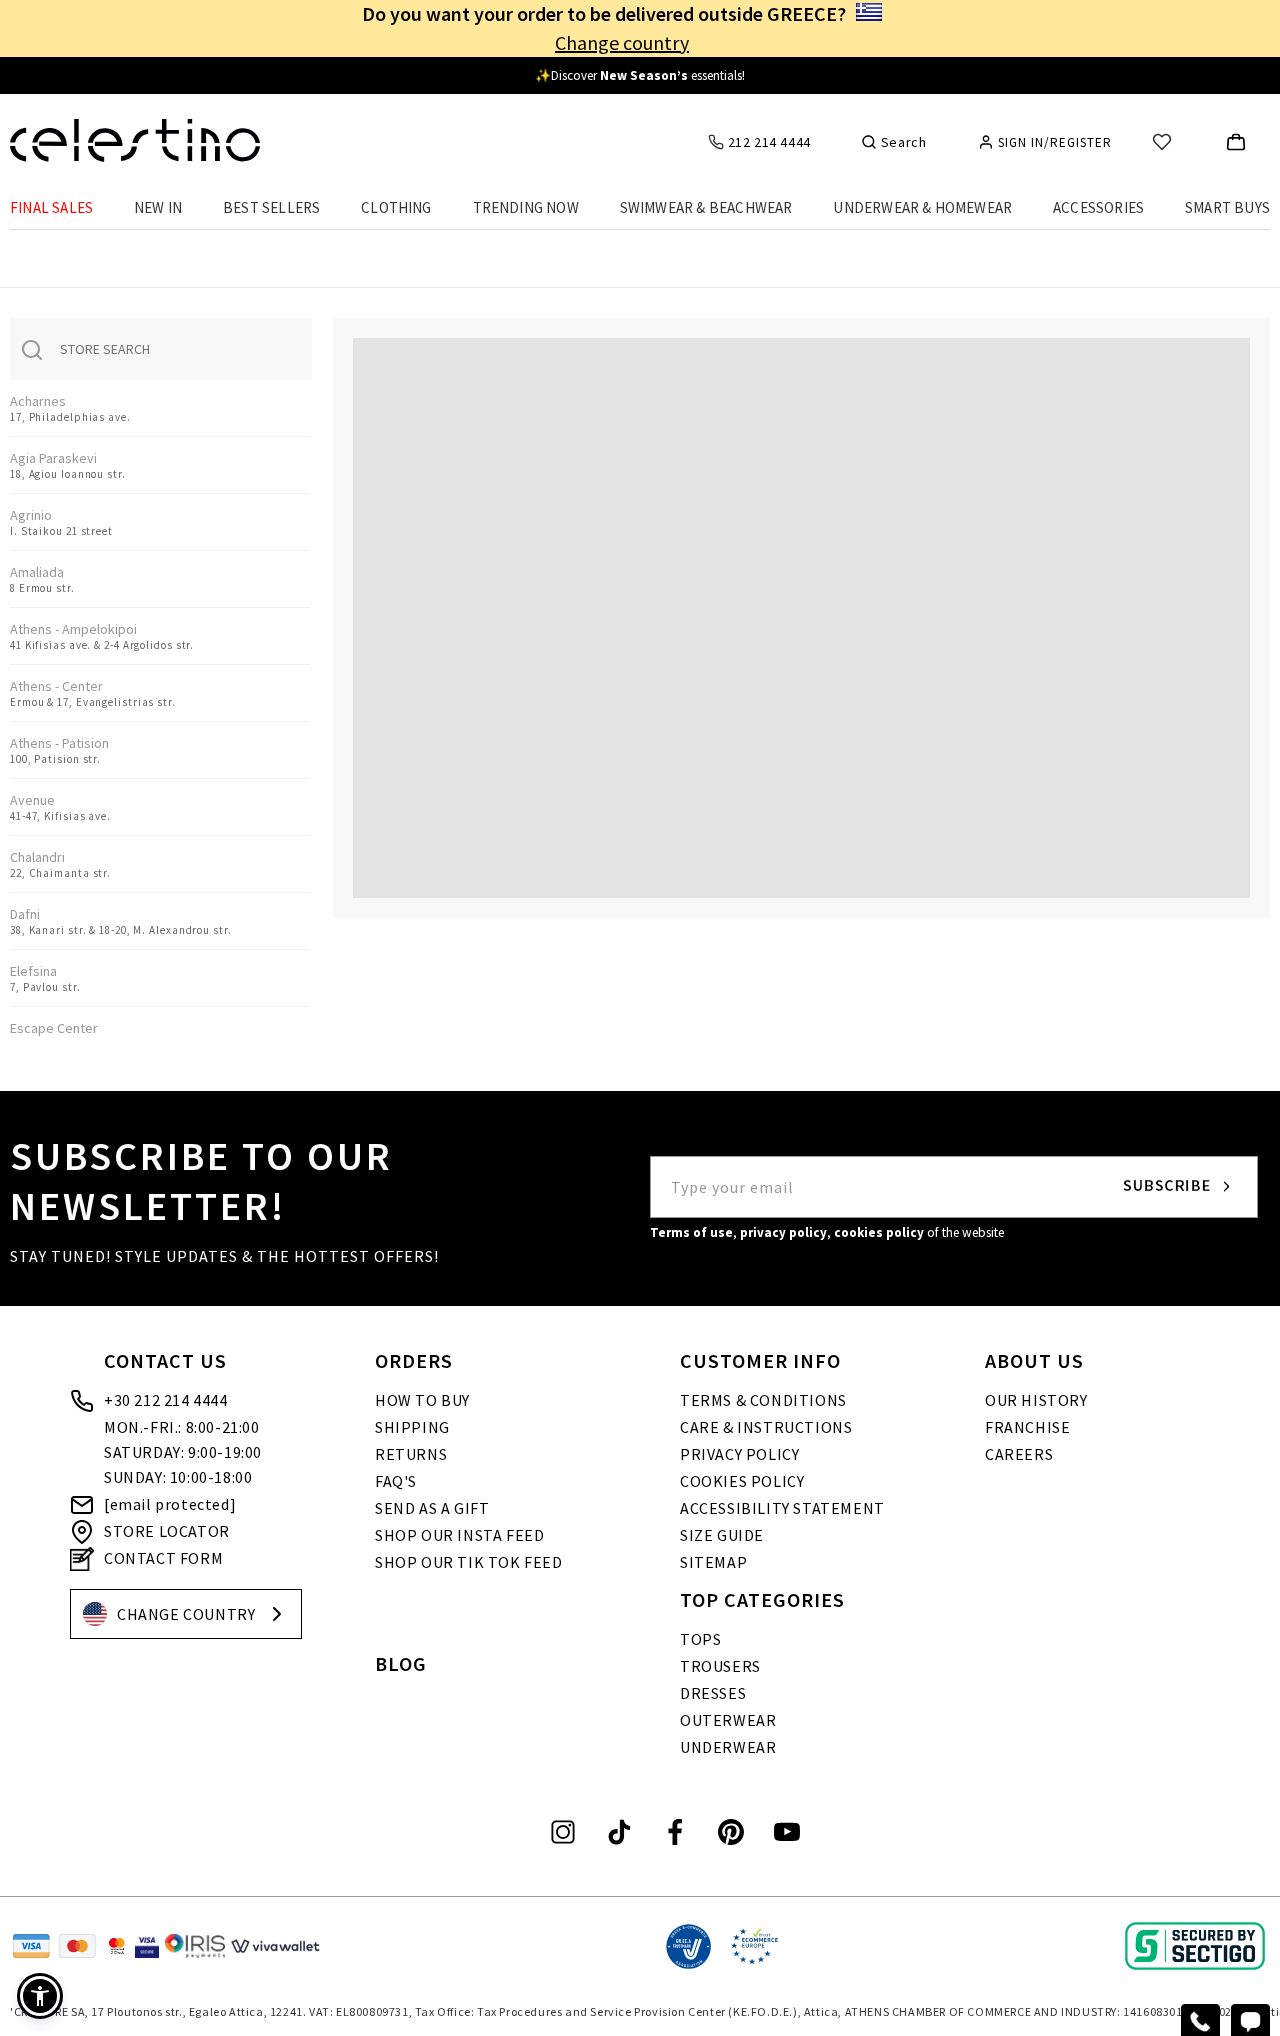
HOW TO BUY (422, 1400)
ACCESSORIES (1098, 207)
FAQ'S (396, 1481)
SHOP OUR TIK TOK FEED (469, 1562)
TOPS (700, 1639)
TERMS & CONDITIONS (763, 1400)
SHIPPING (412, 1427)
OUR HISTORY (1036, 1400)
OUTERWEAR (728, 1720)
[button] (802, 606)
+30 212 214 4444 (166, 1400)
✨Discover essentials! (640, 75)
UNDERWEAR (728, 1747)
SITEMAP (713, 1562)
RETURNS (411, 1454)
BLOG (401, 1663)
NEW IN (158, 207)
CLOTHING (396, 207)
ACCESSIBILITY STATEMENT (782, 1508)
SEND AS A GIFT (432, 1508)
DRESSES (713, 1693)
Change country (622, 42)
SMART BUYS (1227, 207)
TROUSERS (720, 1666)
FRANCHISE (1027, 1427)
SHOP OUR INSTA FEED (459, 1535)
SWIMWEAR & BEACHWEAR (706, 207)
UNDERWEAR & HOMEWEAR (922, 207)
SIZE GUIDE (722, 1535)
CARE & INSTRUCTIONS (766, 1427)
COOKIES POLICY (742, 1481)
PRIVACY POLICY (739, 1454)
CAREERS (1019, 1454)
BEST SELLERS (271, 207)
